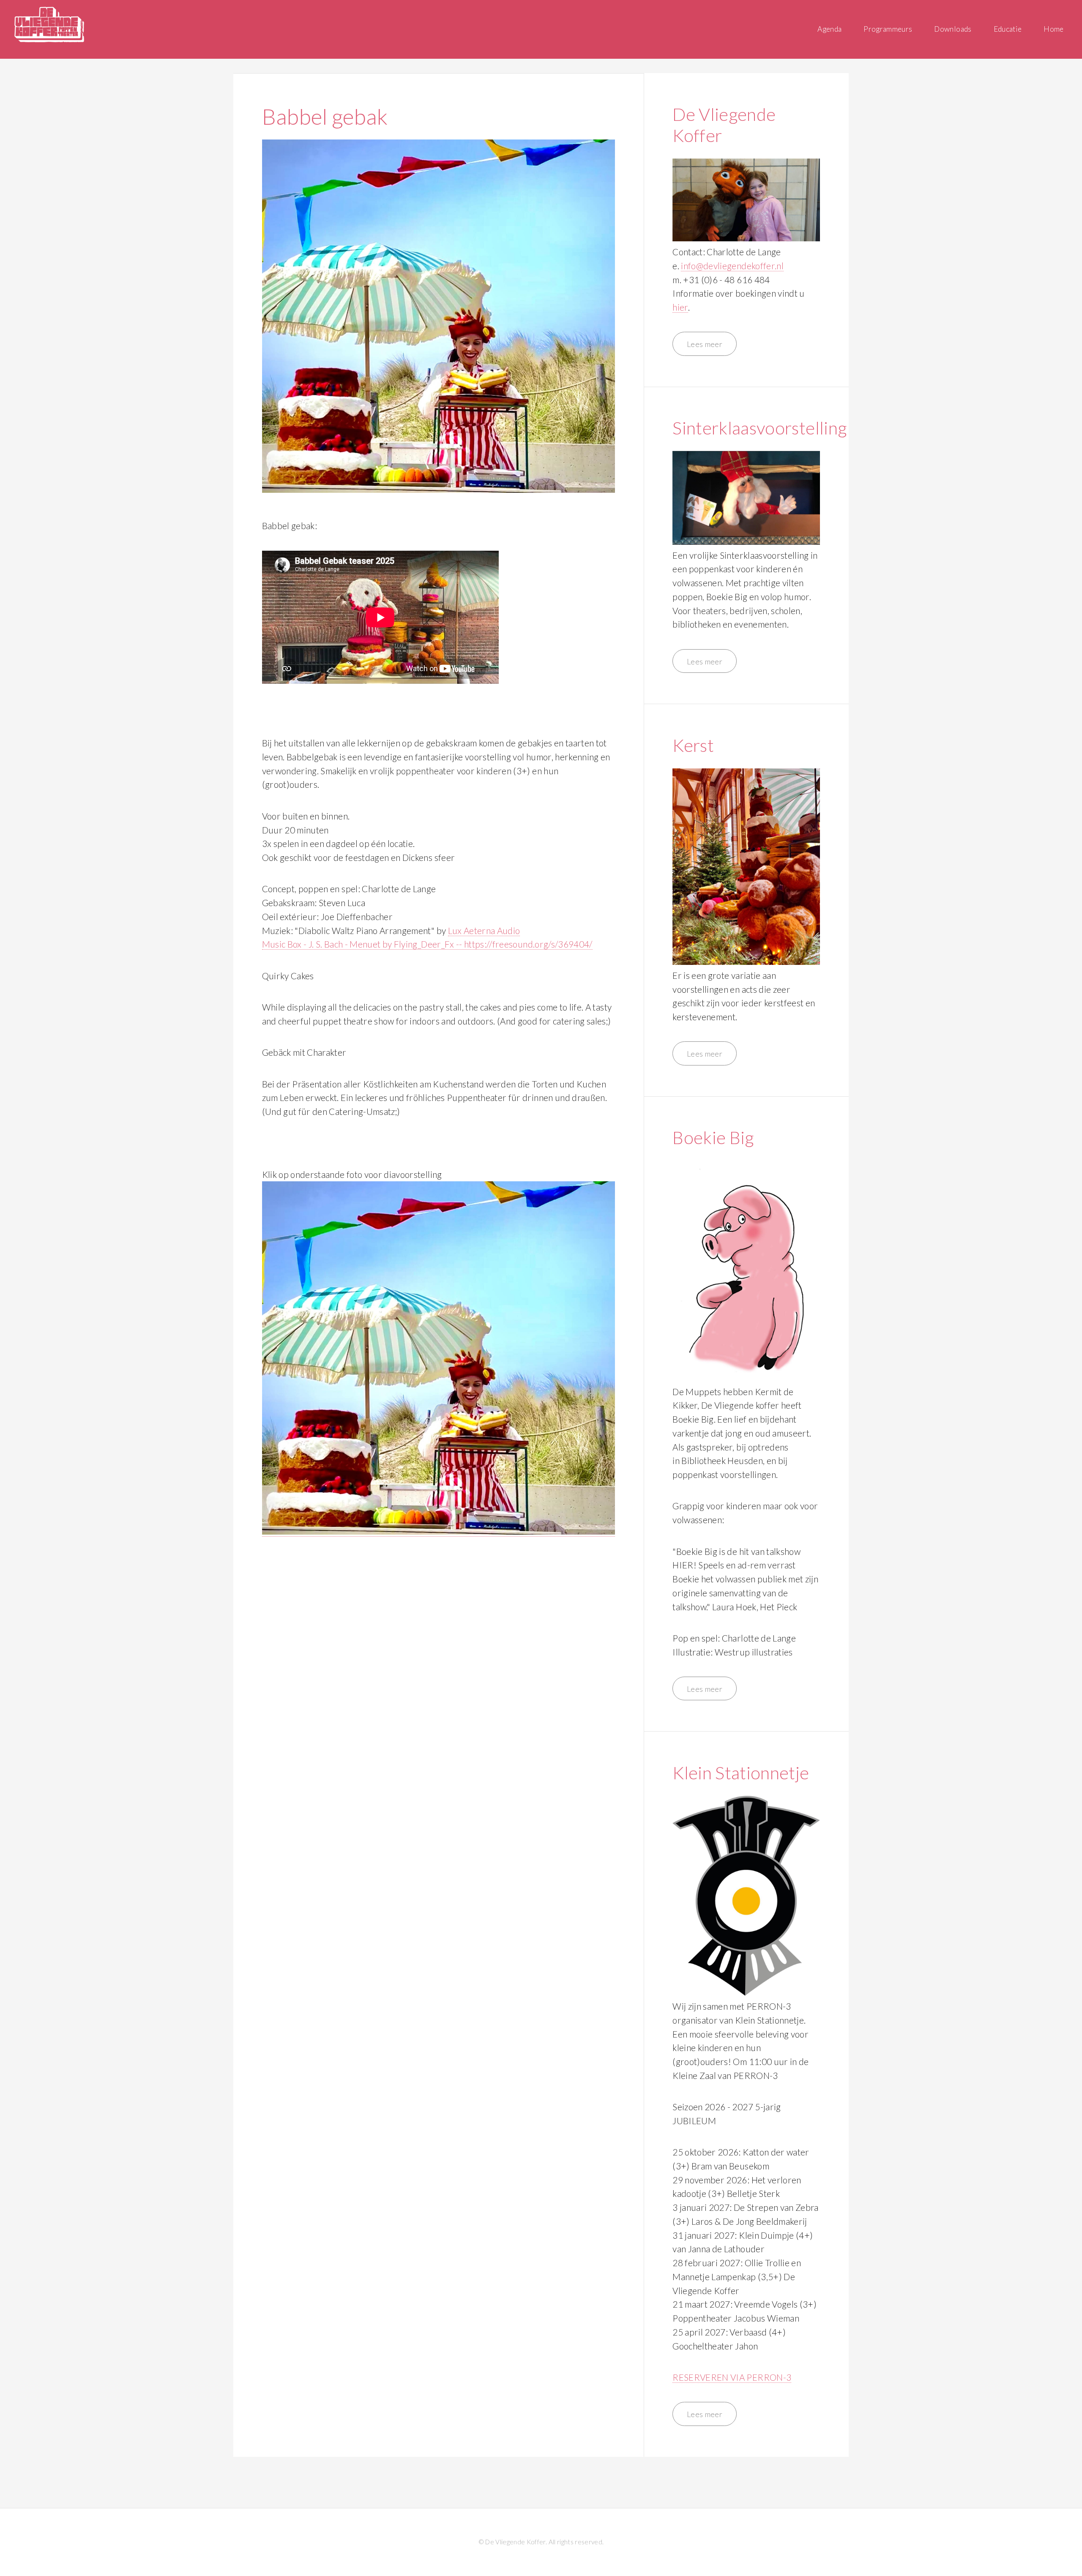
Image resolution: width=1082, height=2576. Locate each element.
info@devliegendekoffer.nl (732, 266)
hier (680, 307)
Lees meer (705, 344)
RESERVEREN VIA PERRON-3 (732, 2377)
